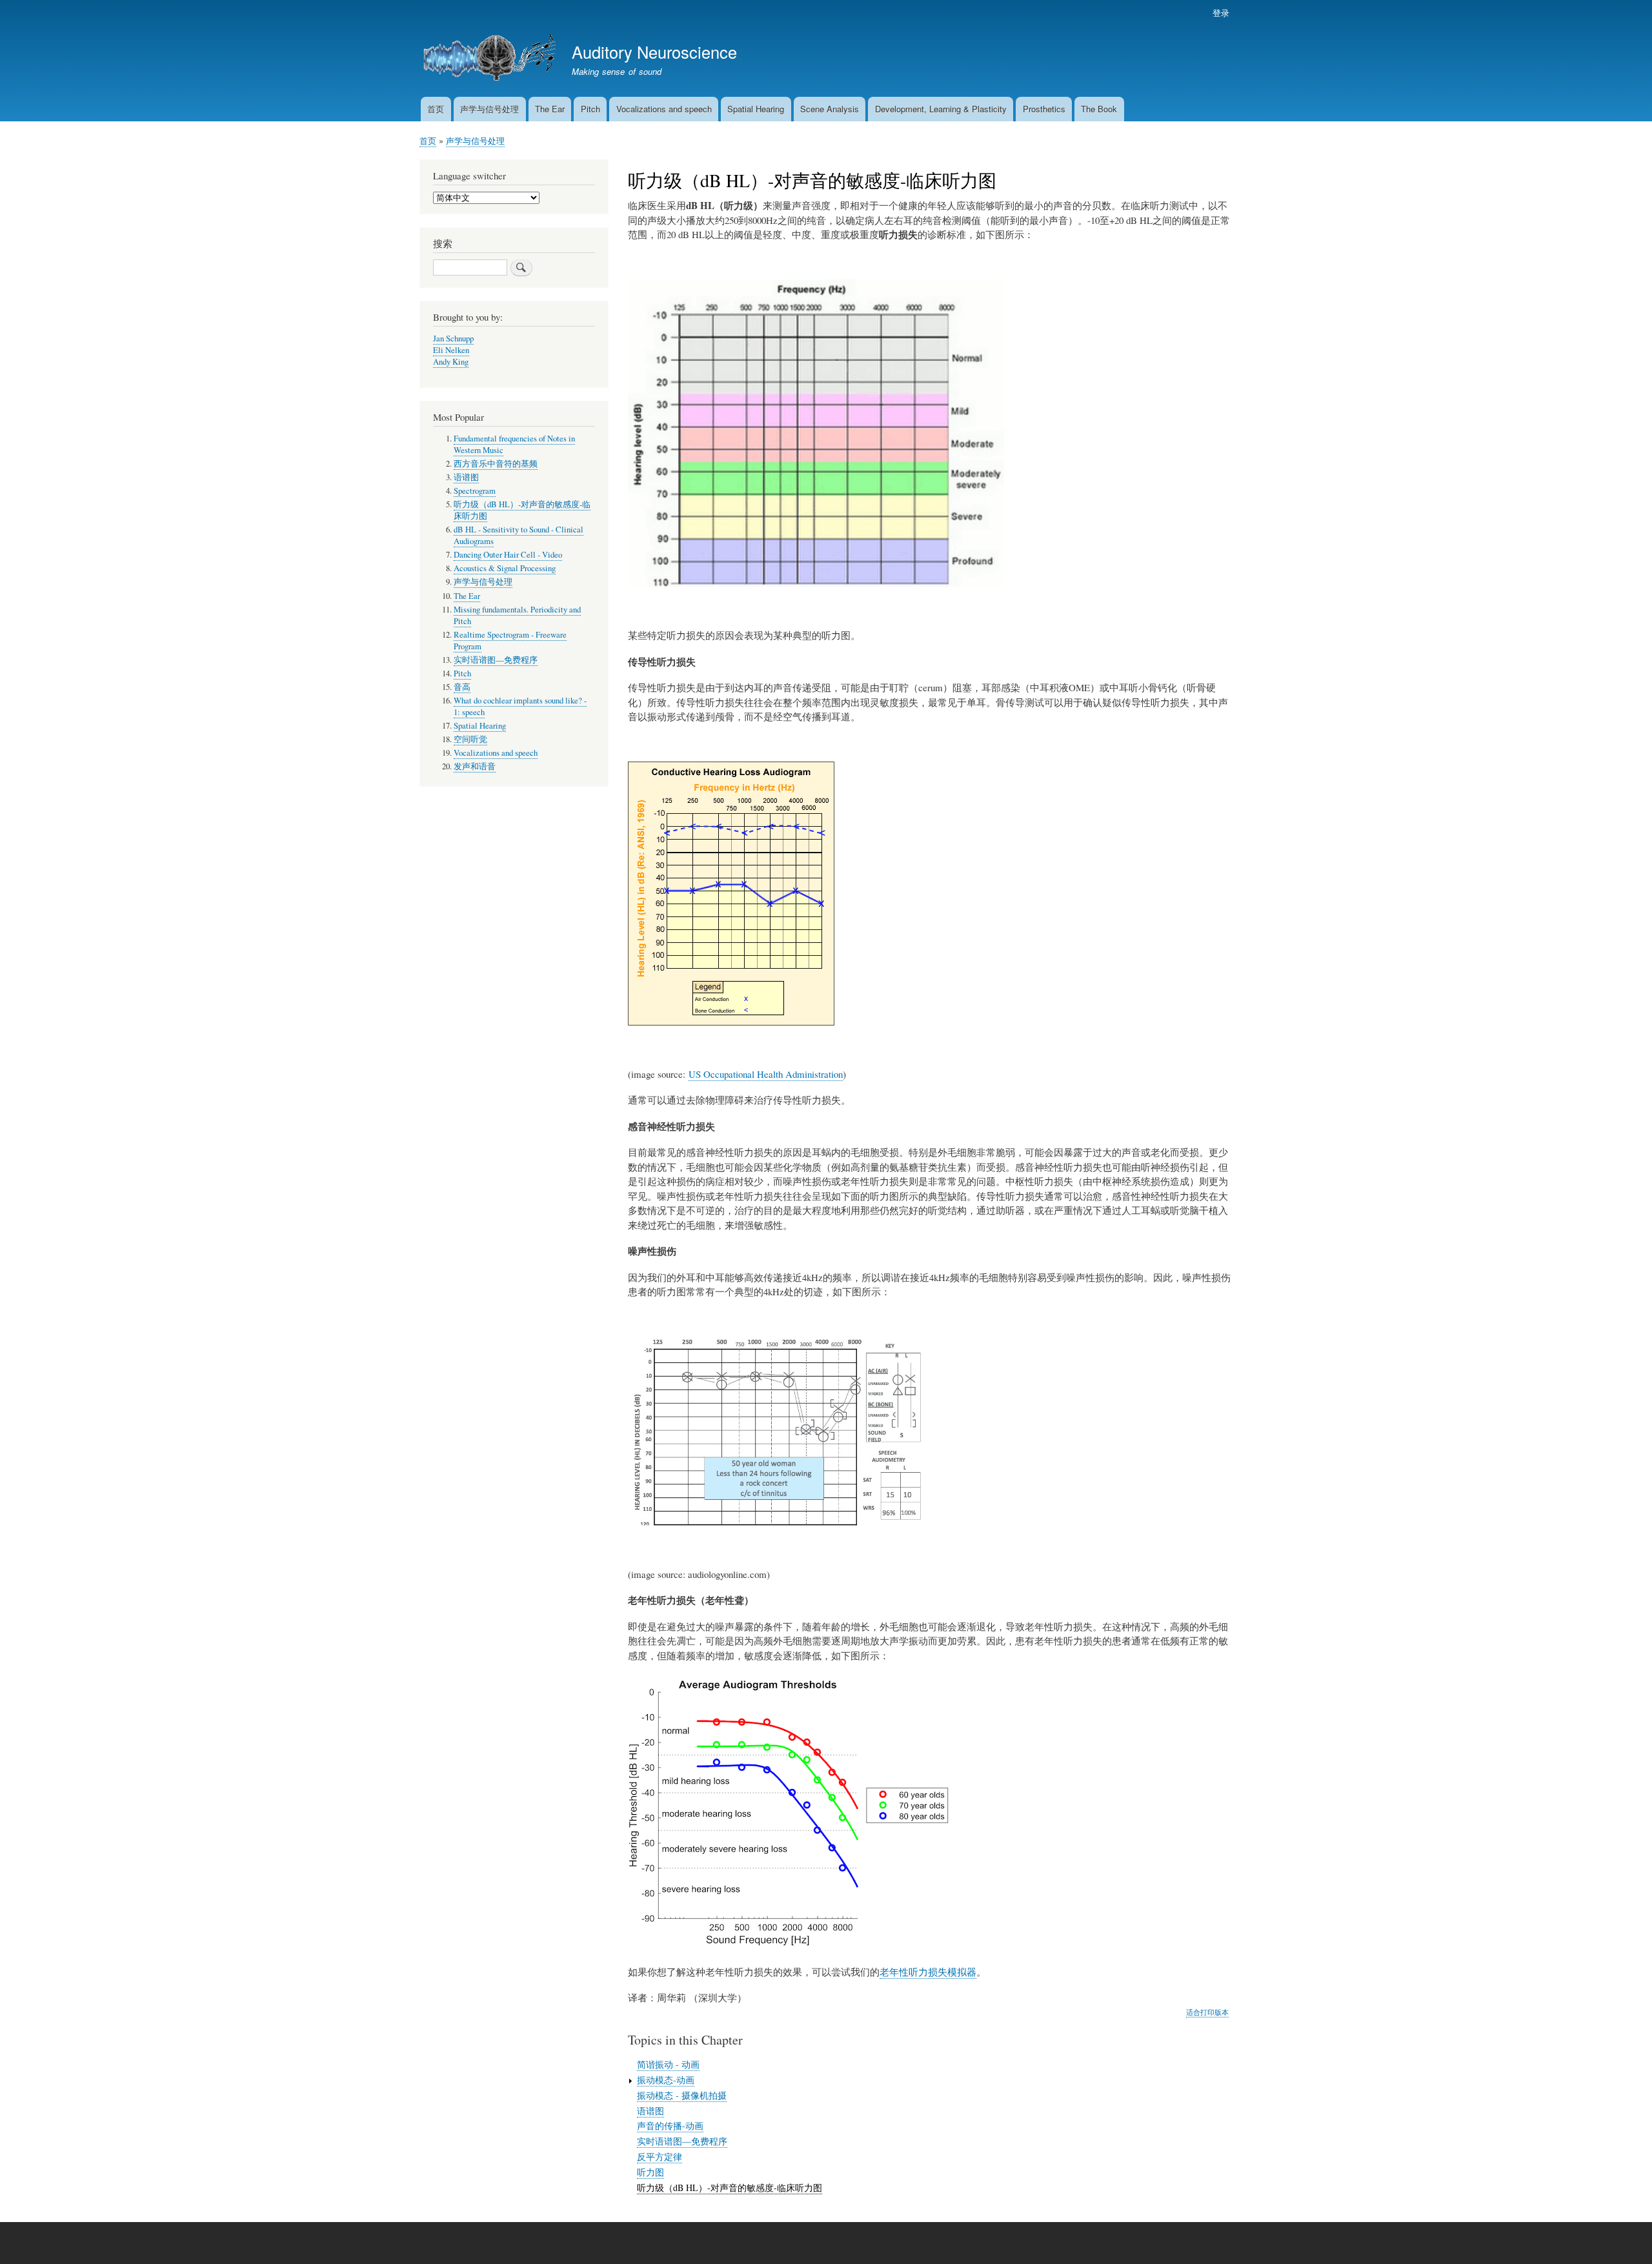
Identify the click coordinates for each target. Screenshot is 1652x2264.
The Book (1099, 109)
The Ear (550, 109)
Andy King (451, 362)
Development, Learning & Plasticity (941, 109)
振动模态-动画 (666, 2080)
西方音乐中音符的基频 (496, 464)
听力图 (650, 2172)
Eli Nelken (451, 350)
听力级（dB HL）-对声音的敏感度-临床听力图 (730, 2188)
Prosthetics (1044, 109)
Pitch (590, 109)
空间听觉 (470, 739)
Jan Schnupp (453, 339)
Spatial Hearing (756, 109)
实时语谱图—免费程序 (682, 2141)
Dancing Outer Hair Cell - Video (508, 555)
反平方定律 (660, 2157)
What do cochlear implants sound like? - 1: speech (520, 706)
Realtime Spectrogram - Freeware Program (510, 641)
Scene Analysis (830, 109)
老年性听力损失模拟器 (928, 1972)
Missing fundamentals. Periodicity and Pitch (517, 615)
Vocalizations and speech (664, 109)
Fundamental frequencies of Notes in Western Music (514, 444)
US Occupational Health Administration (766, 1074)
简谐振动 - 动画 (668, 2064)
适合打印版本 (1207, 2012)
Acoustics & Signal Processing (505, 568)
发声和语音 (475, 766)
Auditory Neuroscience (654, 52)
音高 (462, 687)
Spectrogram (475, 491)
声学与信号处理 (489, 109)
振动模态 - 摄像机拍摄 (682, 2095)
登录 (1221, 13)
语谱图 (650, 2111)
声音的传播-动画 (670, 2126)
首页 (436, 109)
